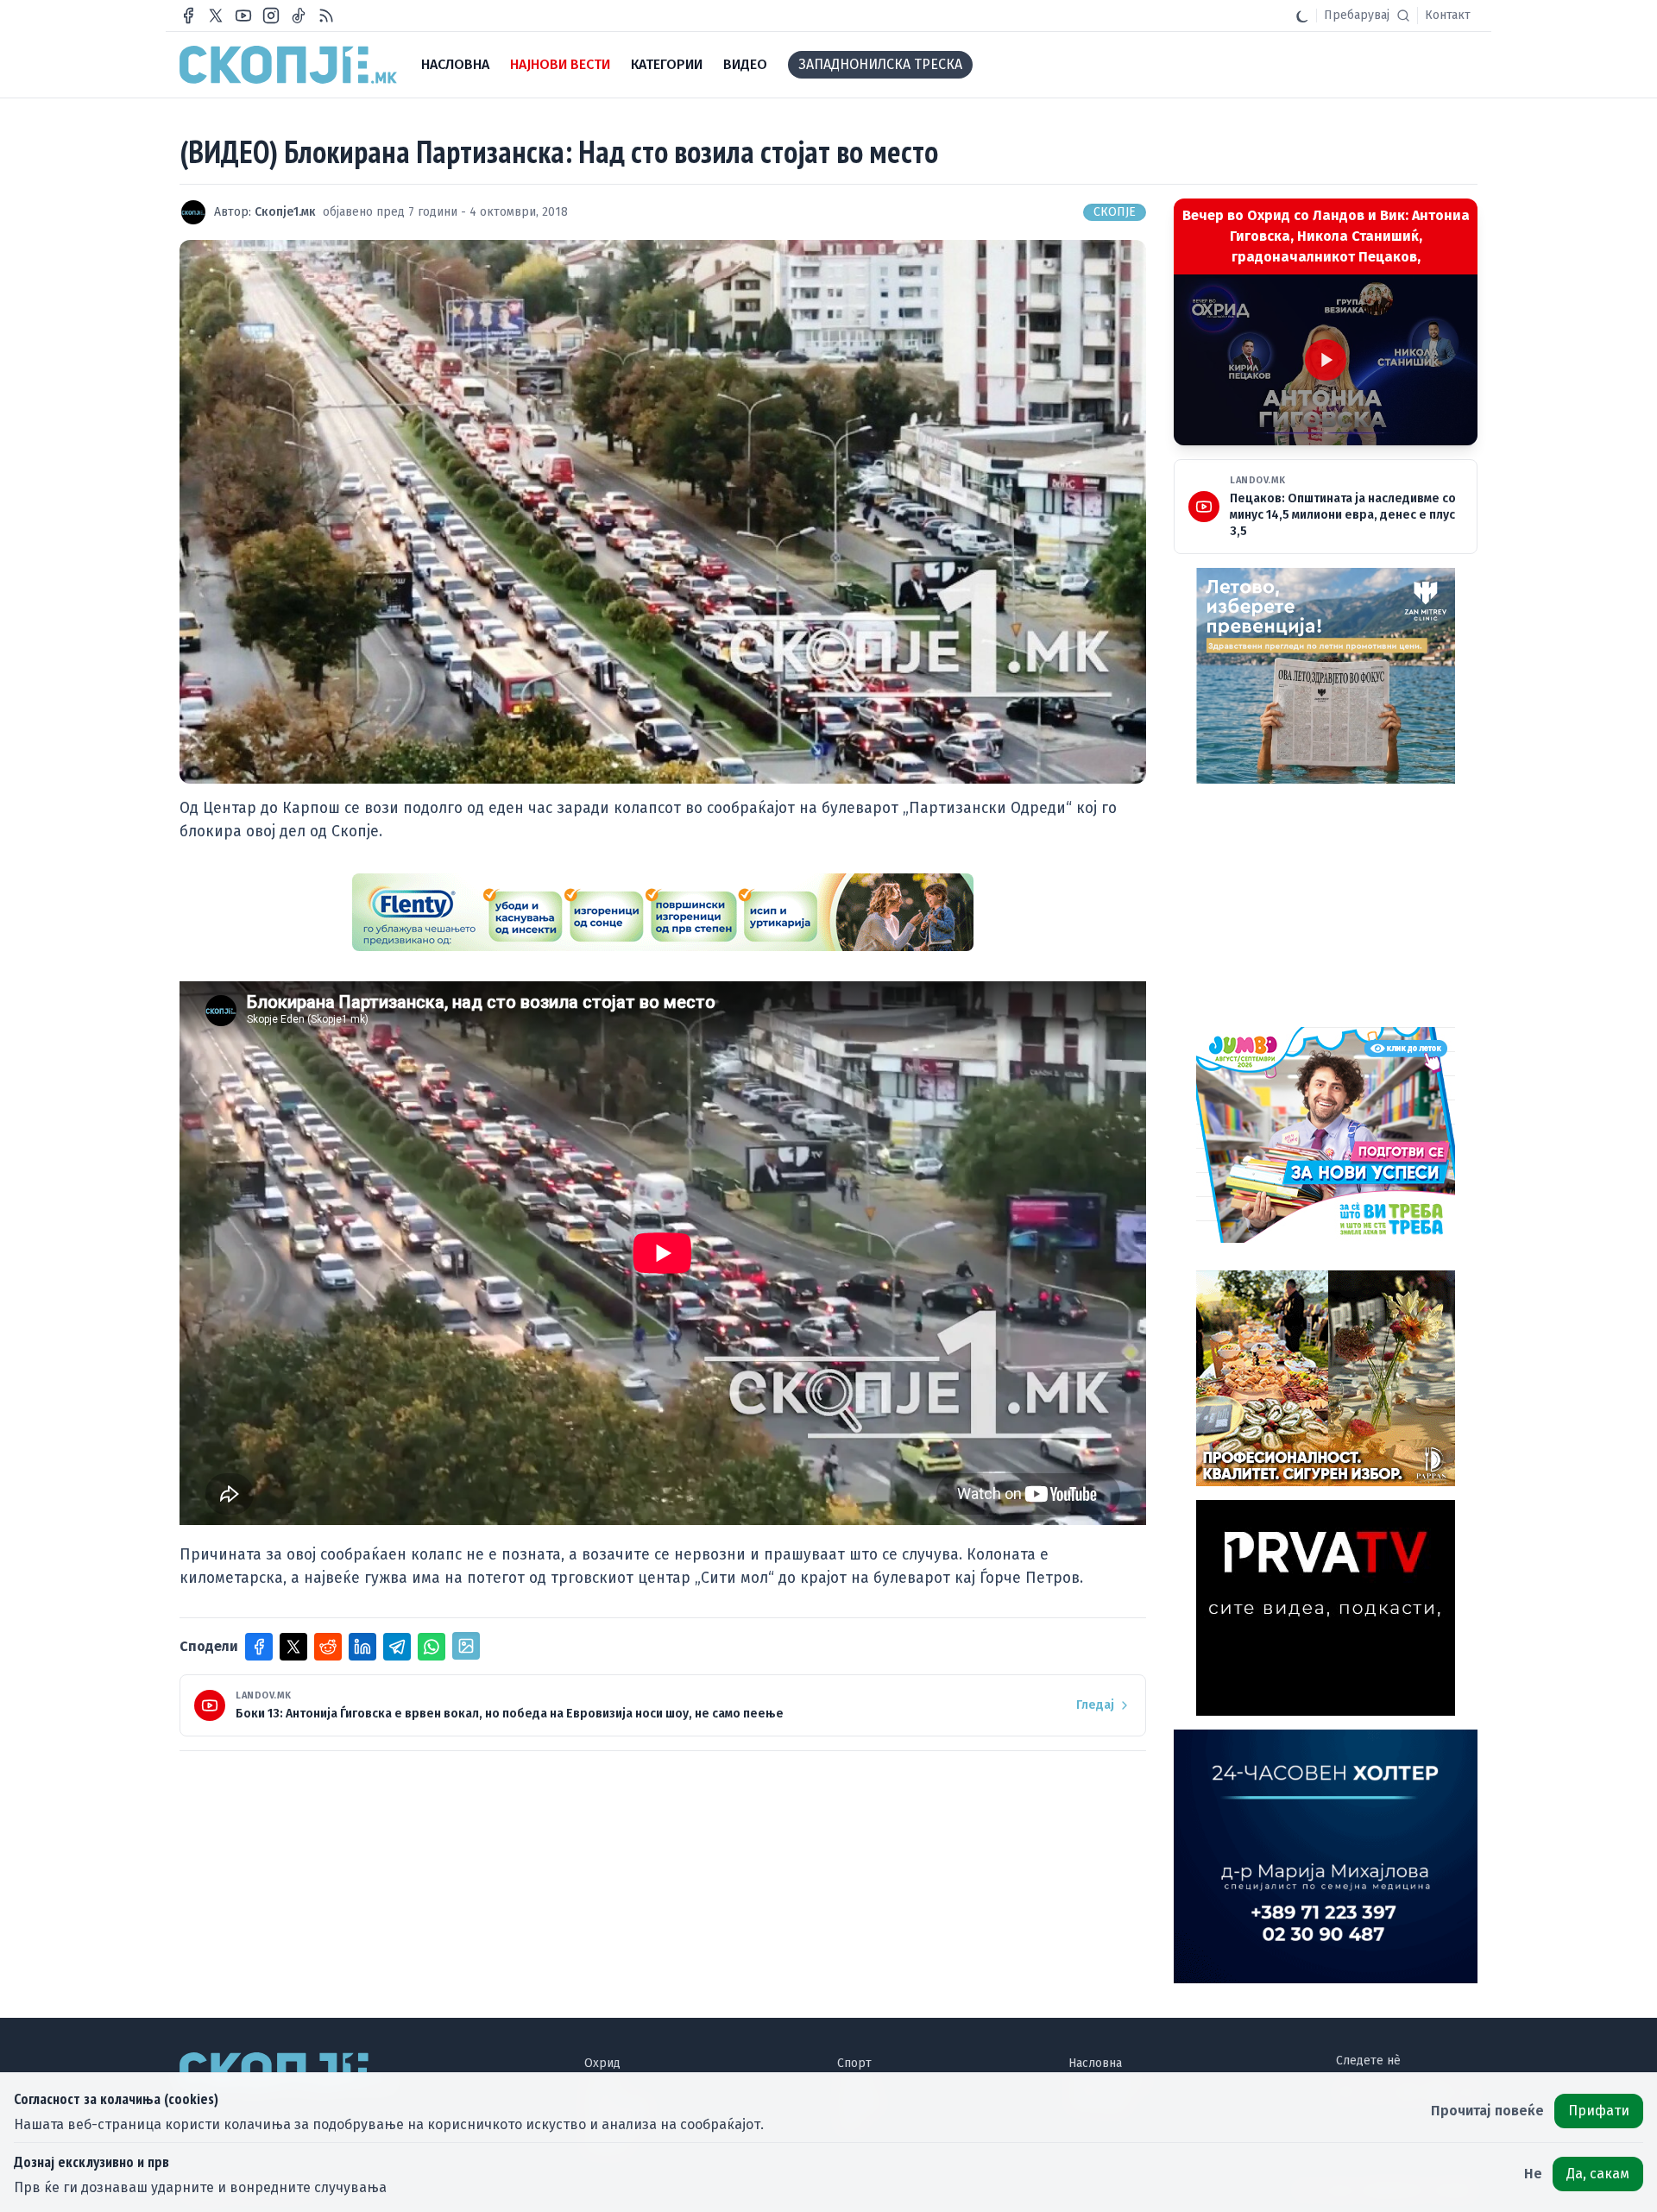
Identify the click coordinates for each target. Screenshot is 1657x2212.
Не (1533, 2174)
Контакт (1448, 15)
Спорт (854, 2063)
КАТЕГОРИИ (667, 64)
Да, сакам (1598, 2174)
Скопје (1115, 212)
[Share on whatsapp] (432, 1647)
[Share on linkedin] (362, 1647)
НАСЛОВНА (455, 64)
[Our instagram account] (271, 16)
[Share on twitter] (293, 1647)
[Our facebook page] (188, 16)
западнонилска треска (880, 64)
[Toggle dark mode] (1302, 16)
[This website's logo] (288, 65)
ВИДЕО (745, 64)
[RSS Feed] (326, 16)
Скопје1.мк (285, 212)
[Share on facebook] (259, 1647)
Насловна (1095, 2063)
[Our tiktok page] (299, 16)
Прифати (1599, 2111)
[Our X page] (216, 16)
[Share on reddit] (328, 1647)
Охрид (602, 2063)
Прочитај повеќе (1487, 2111)
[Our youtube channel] (243, 16)
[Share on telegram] (397, 1647)
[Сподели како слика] (466, 1646)
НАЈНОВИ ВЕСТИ (560, 64)
